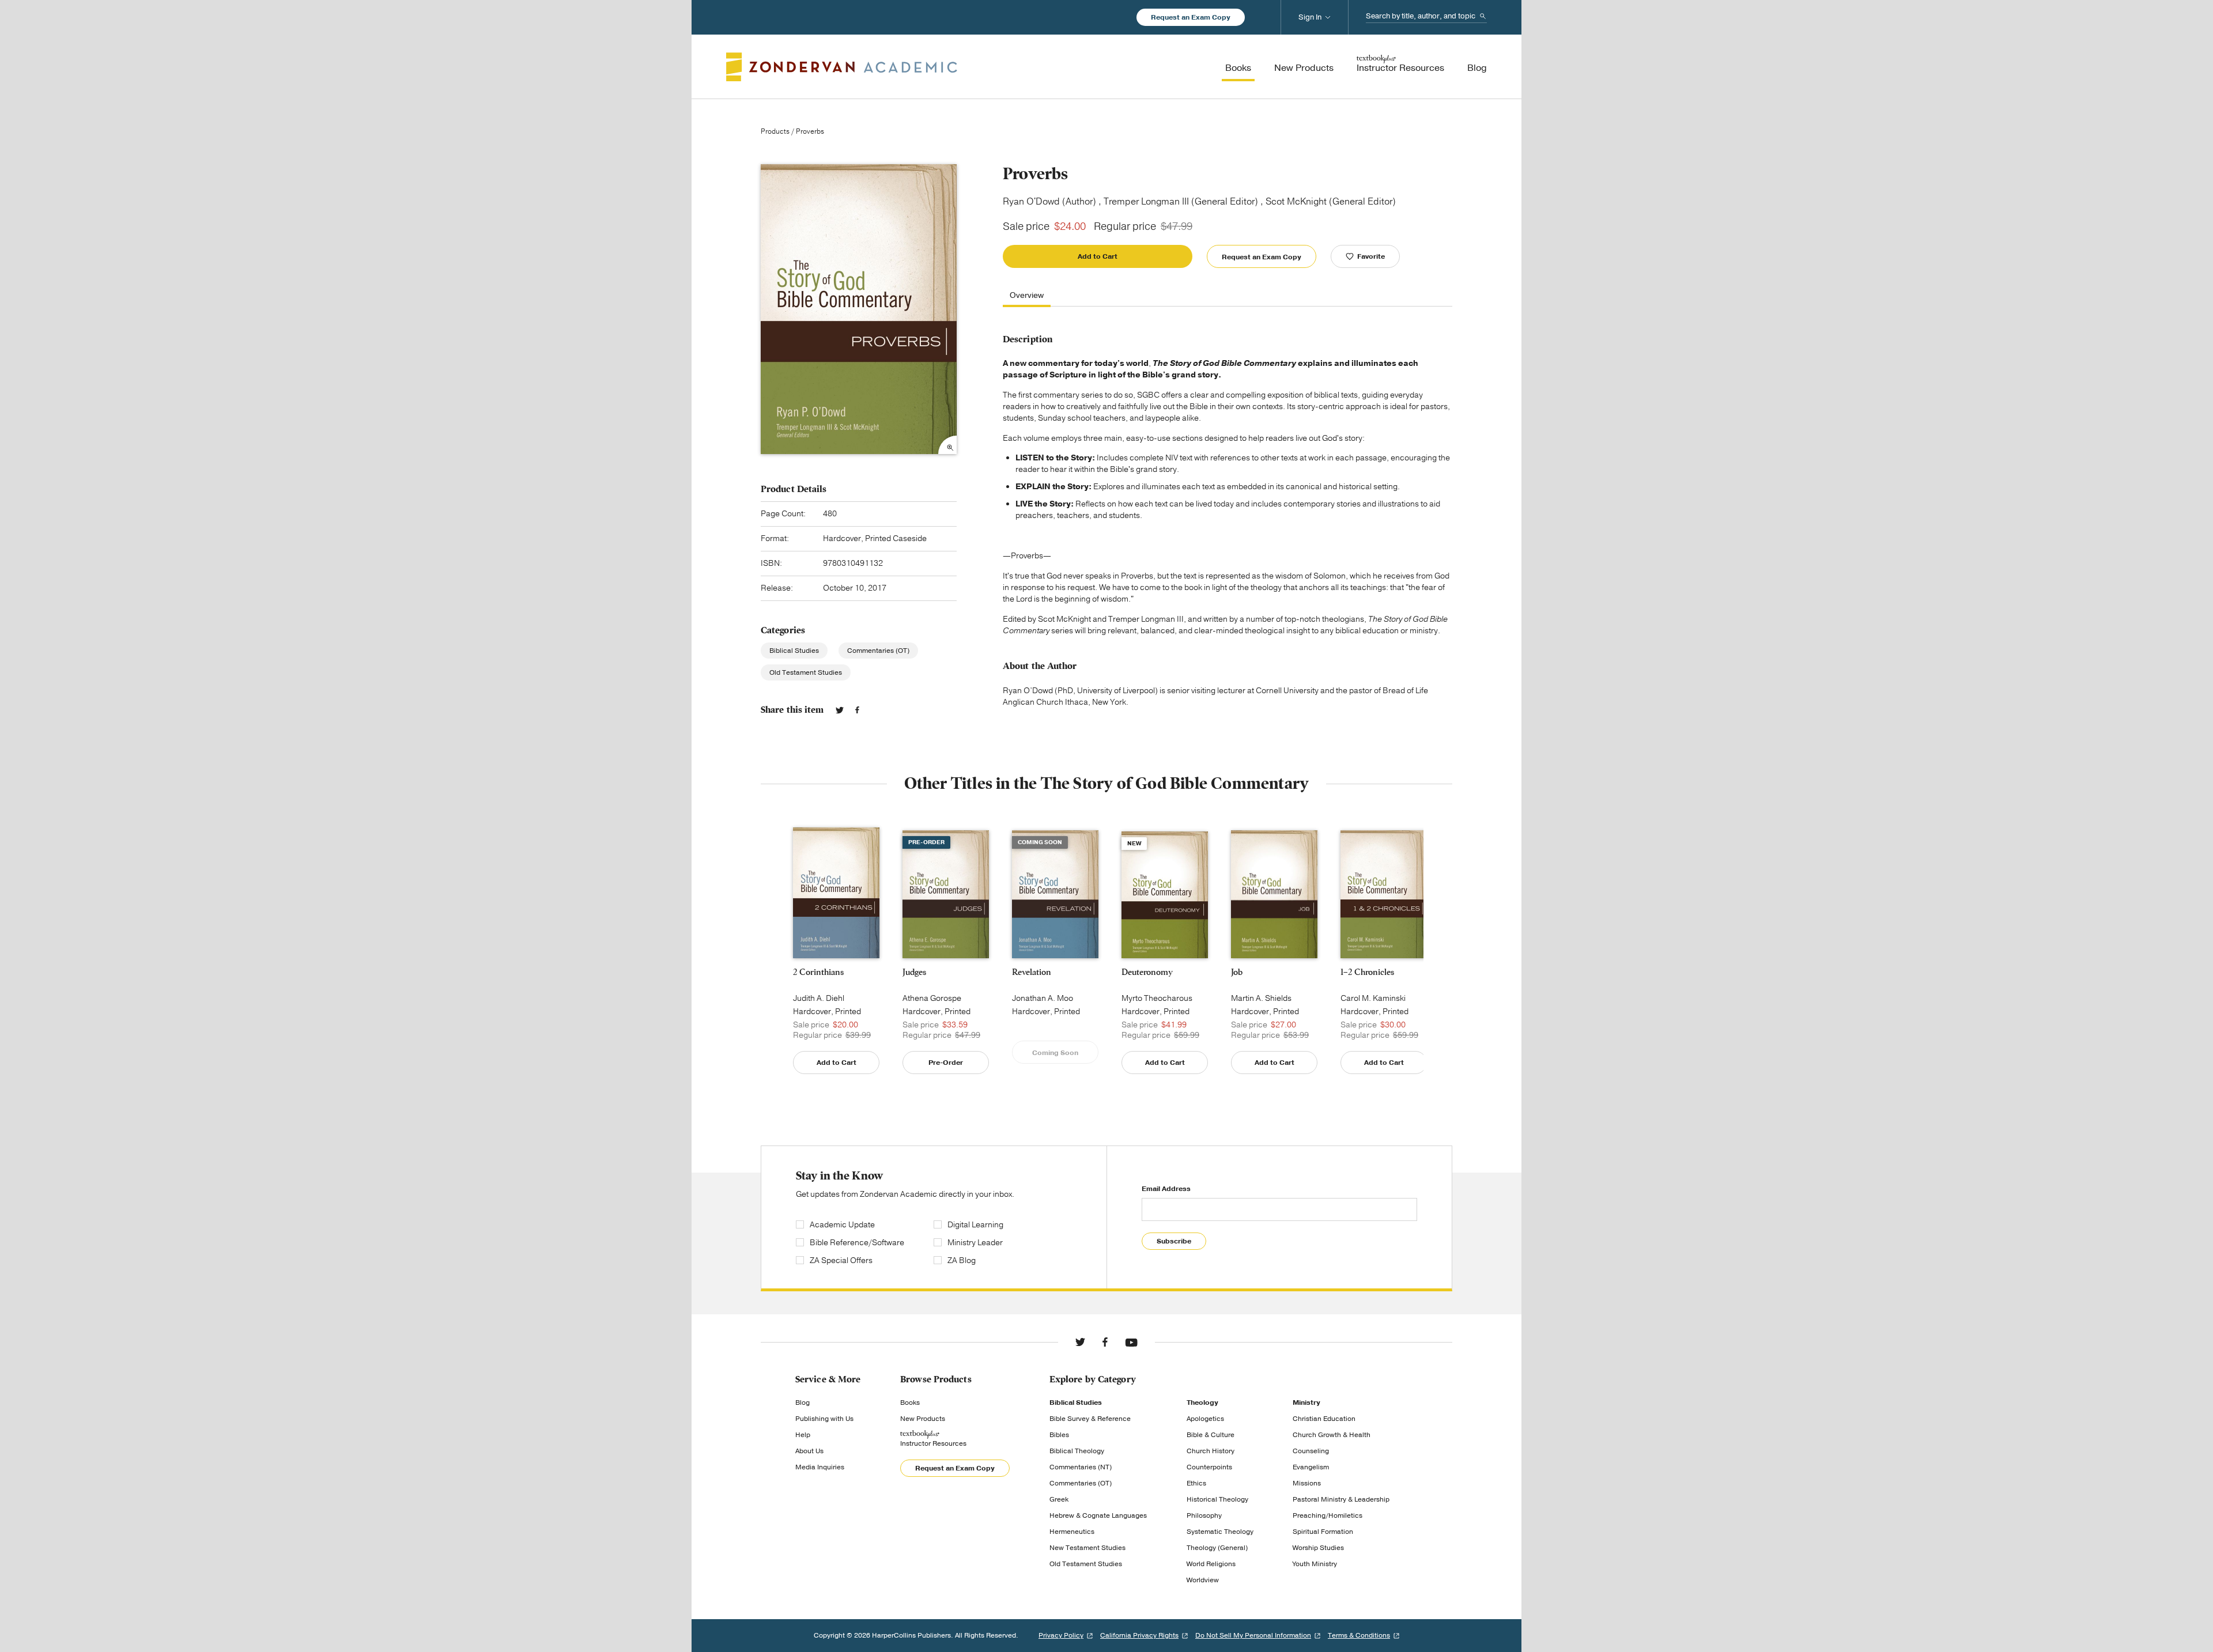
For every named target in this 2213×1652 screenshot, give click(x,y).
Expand (947, 445)
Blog (803, 1403)
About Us (809, 1451)
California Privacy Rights (1139, 1635)
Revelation (1032, 972)
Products (775, 131)
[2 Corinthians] (836, 893)
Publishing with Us (824, 1419)
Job (1237, 972)
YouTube (1131, 1342)
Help (803, 1435)
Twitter (840, 710)
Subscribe (1174, 1241)
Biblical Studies (794, 651)
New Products (923, 1419)
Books (910, 1403)
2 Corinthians (818, 972)
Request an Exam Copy (1191, 17)
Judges (914, 972)
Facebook (857, 710)
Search (1483, 16)
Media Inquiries (820, 1467)
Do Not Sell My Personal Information (1253, 1635)
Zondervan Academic (842, 67)
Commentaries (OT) (878, 651)
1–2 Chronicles (1367, 972)
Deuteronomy (1147, 972)
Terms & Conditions (1359, 1635)
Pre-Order (946, 1063)
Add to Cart (1098, 256)
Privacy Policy (1061, 1635)
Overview (1027, 296)
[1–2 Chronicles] (1384, 894)
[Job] (1274, 895)
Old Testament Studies (806, 672)
